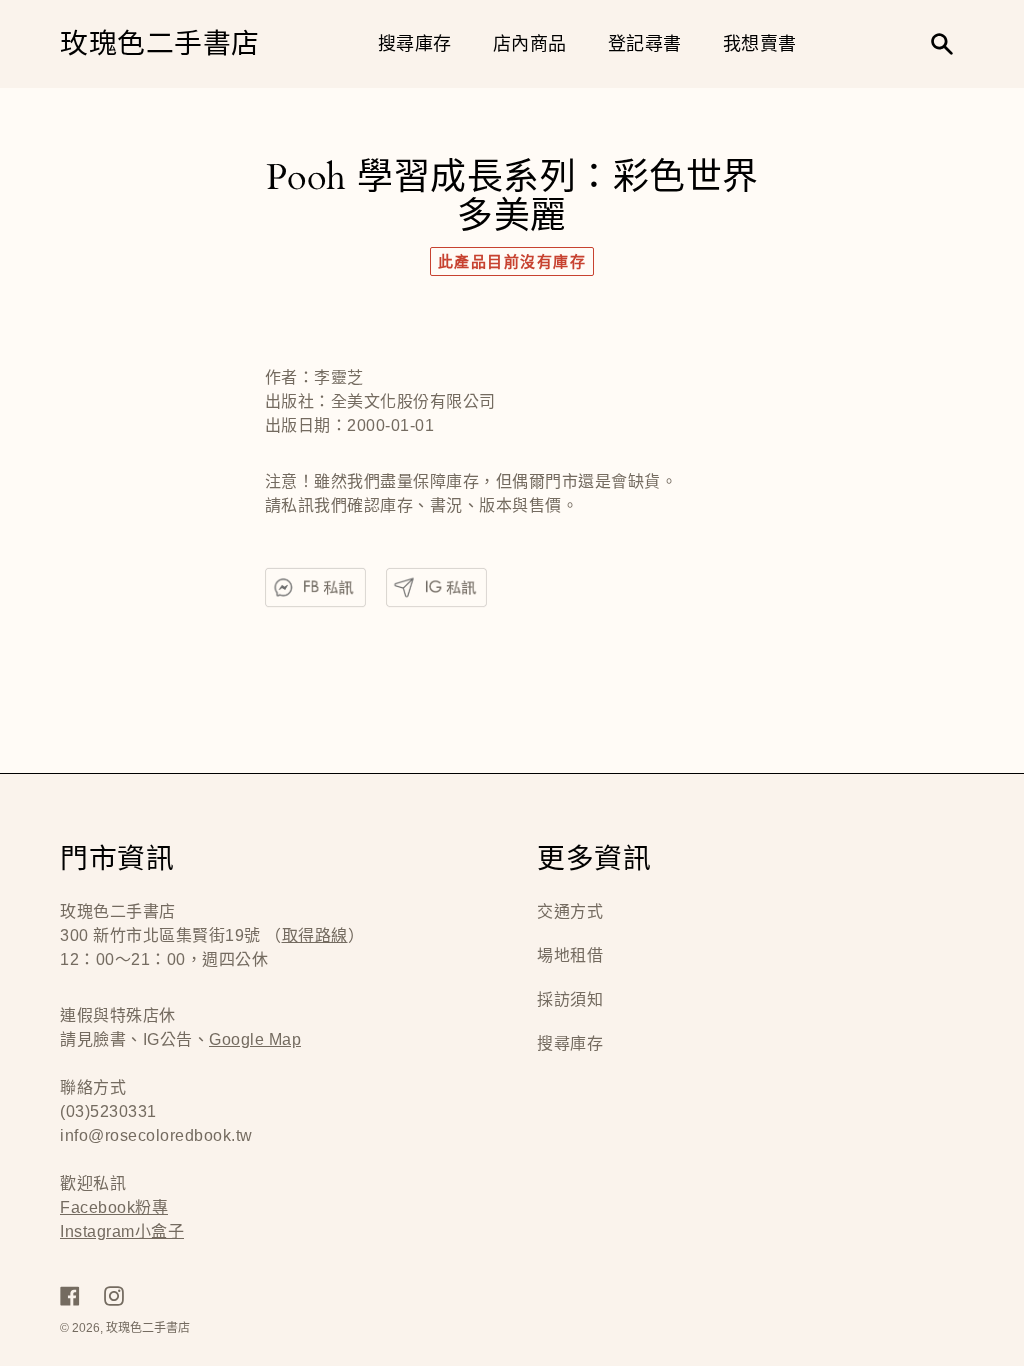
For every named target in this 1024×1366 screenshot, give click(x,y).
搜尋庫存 (570, 1043)
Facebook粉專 (114, 1207)
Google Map (255, 1039)
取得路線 (315, 935)
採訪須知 (570, 999)
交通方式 (570, 911)
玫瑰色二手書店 (160, 44)
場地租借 (570, 955)
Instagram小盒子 (122, 1231)
